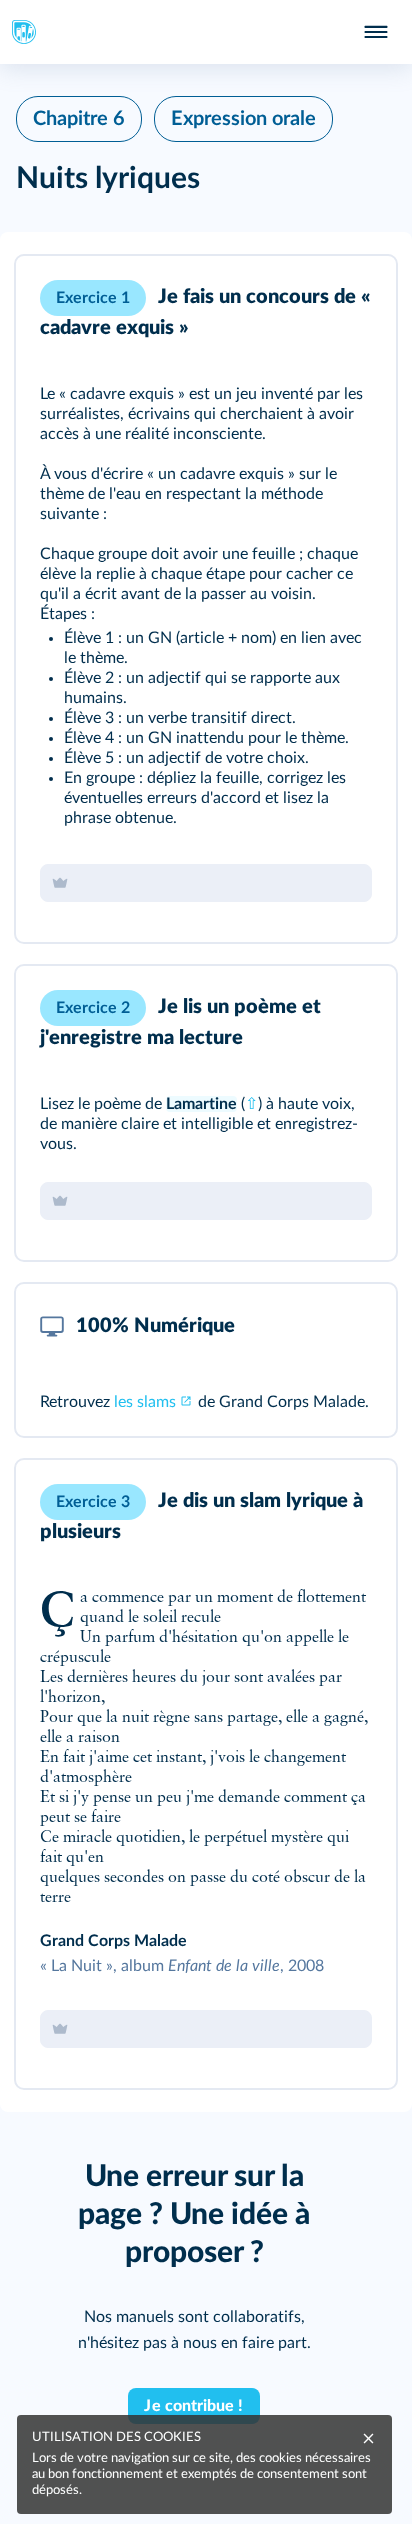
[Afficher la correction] (298, 298)
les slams (145, 1402)
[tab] (298, 298)
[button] (206, 599)
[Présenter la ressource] (350, 298)
